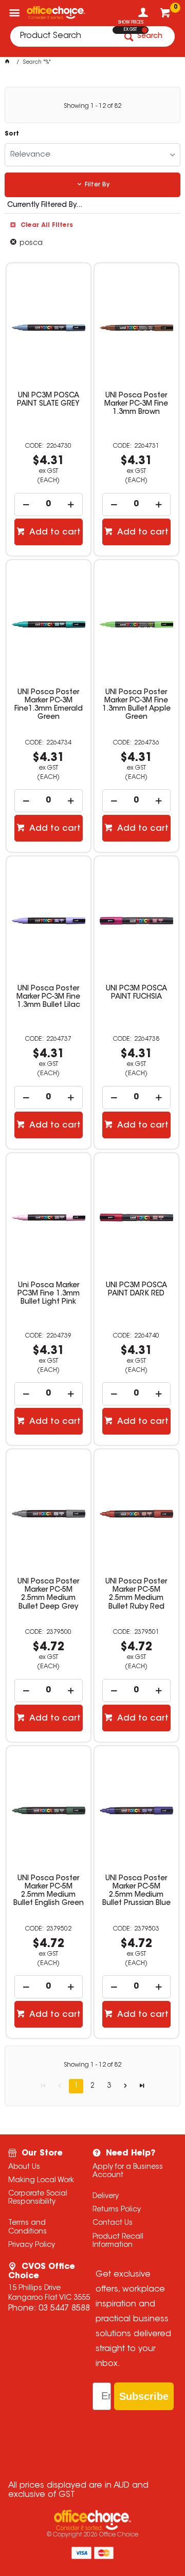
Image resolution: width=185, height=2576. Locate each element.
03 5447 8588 (64, 2308)
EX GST (130, 30)
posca (31, 243)
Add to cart (54, 532)
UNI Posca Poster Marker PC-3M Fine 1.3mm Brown (136, 404)
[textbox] (63, 36)
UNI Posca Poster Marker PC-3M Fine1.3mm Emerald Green (49, 705)
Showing (92, 106)
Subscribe (144, 2396)
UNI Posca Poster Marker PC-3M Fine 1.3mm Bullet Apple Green (136, 705)
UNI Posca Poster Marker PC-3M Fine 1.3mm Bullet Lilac (48, 997)
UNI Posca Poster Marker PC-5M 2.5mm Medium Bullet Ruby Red (136, 1594)
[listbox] (92, 155)
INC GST (145, 30)
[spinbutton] (48, 504)
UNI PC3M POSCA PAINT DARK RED (136, 1290)
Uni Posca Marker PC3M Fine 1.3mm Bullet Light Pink (49, 1294)
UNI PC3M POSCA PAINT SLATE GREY (48, 400)
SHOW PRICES (131, 23)
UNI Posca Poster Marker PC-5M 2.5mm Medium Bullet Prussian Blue (136, 1891)
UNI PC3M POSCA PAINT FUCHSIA (136, 993)
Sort (12, 134)
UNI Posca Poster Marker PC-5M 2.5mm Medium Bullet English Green (49, 1891)
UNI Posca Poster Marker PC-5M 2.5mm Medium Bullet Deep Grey (48, 1594)
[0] (166, 15)
